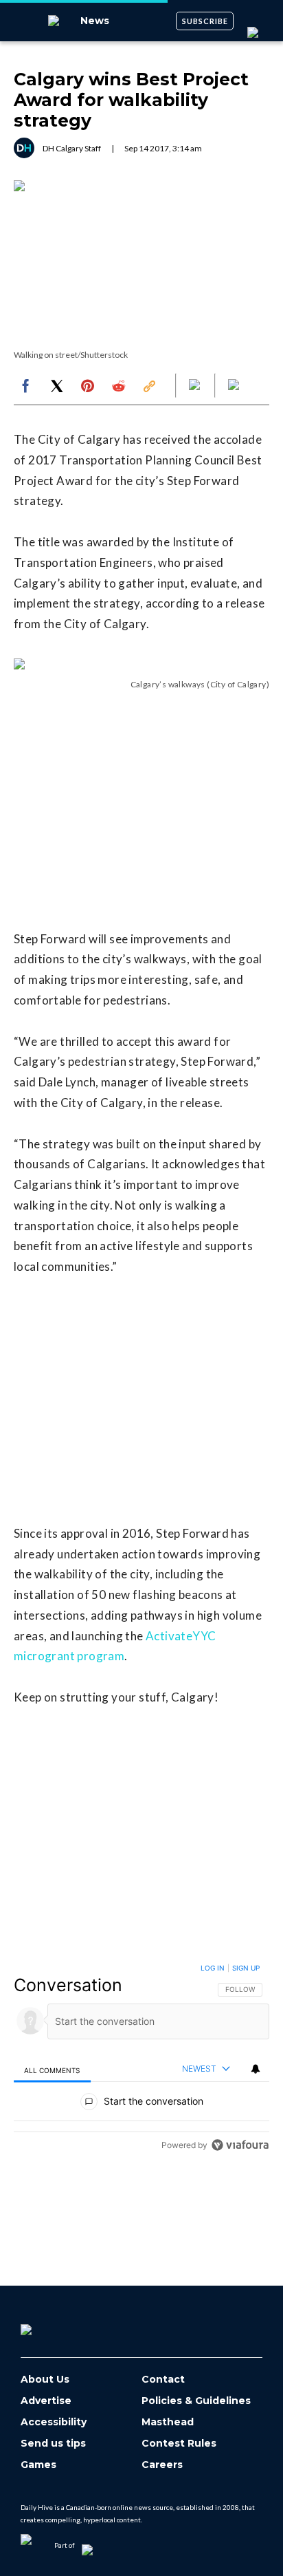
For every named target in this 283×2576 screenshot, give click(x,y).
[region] (141, 2060)
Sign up (246, 1968)
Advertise (46, 2401)
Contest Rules (179, 2444)
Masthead (168, 2422)
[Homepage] (49, 2325)
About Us (45, 2380)
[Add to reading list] (235, 386)
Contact (163, 2380)
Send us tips (53, 2444)
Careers (162, 2465)
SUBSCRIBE (205, 21)
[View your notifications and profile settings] (256, 2069)
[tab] (52, 2070)
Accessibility (54, 2422)
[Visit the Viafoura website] (240, 2145)
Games (38, 2465)
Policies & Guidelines (196, 2401)
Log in (213, 1968)
